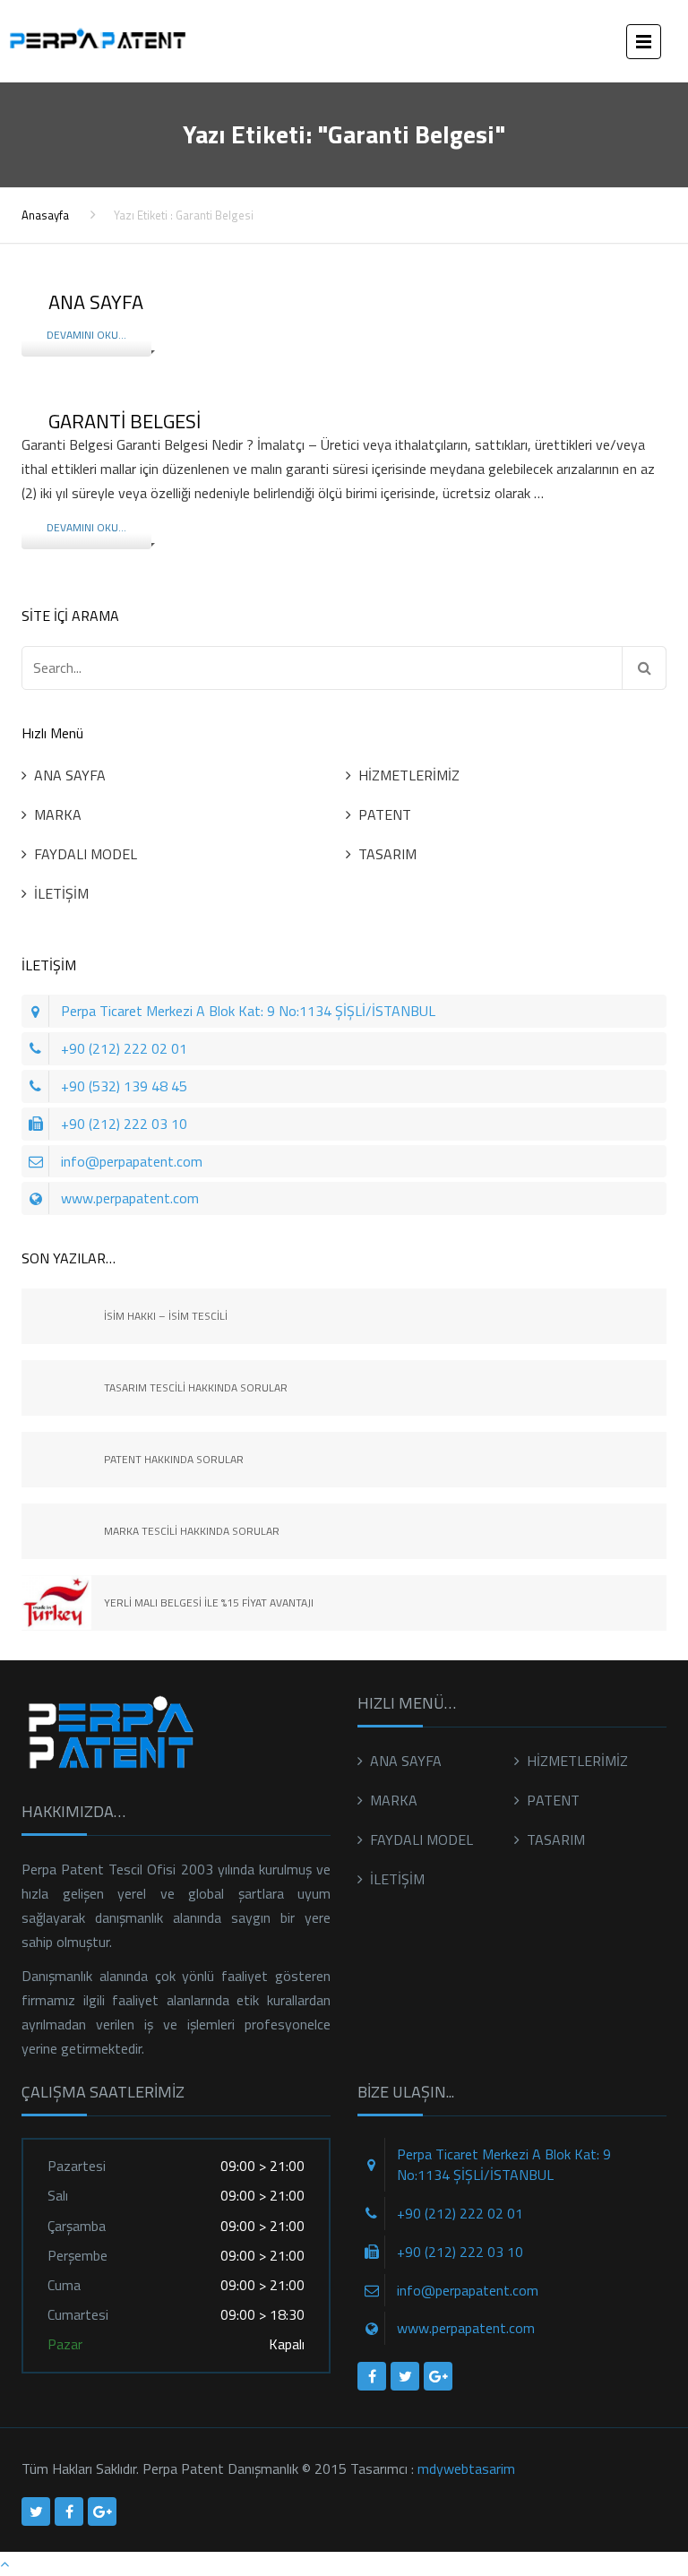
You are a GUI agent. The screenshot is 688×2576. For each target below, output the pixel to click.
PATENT (385, 814)
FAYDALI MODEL (86, 854)
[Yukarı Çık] (4, 2563)
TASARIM (387, 854)
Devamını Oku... (86, 335)
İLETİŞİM (61, 893)
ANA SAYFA (70, 775)
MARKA (58, 814)
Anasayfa (45, 215)
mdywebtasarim (466, 2468)
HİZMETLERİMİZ (409, 775)
